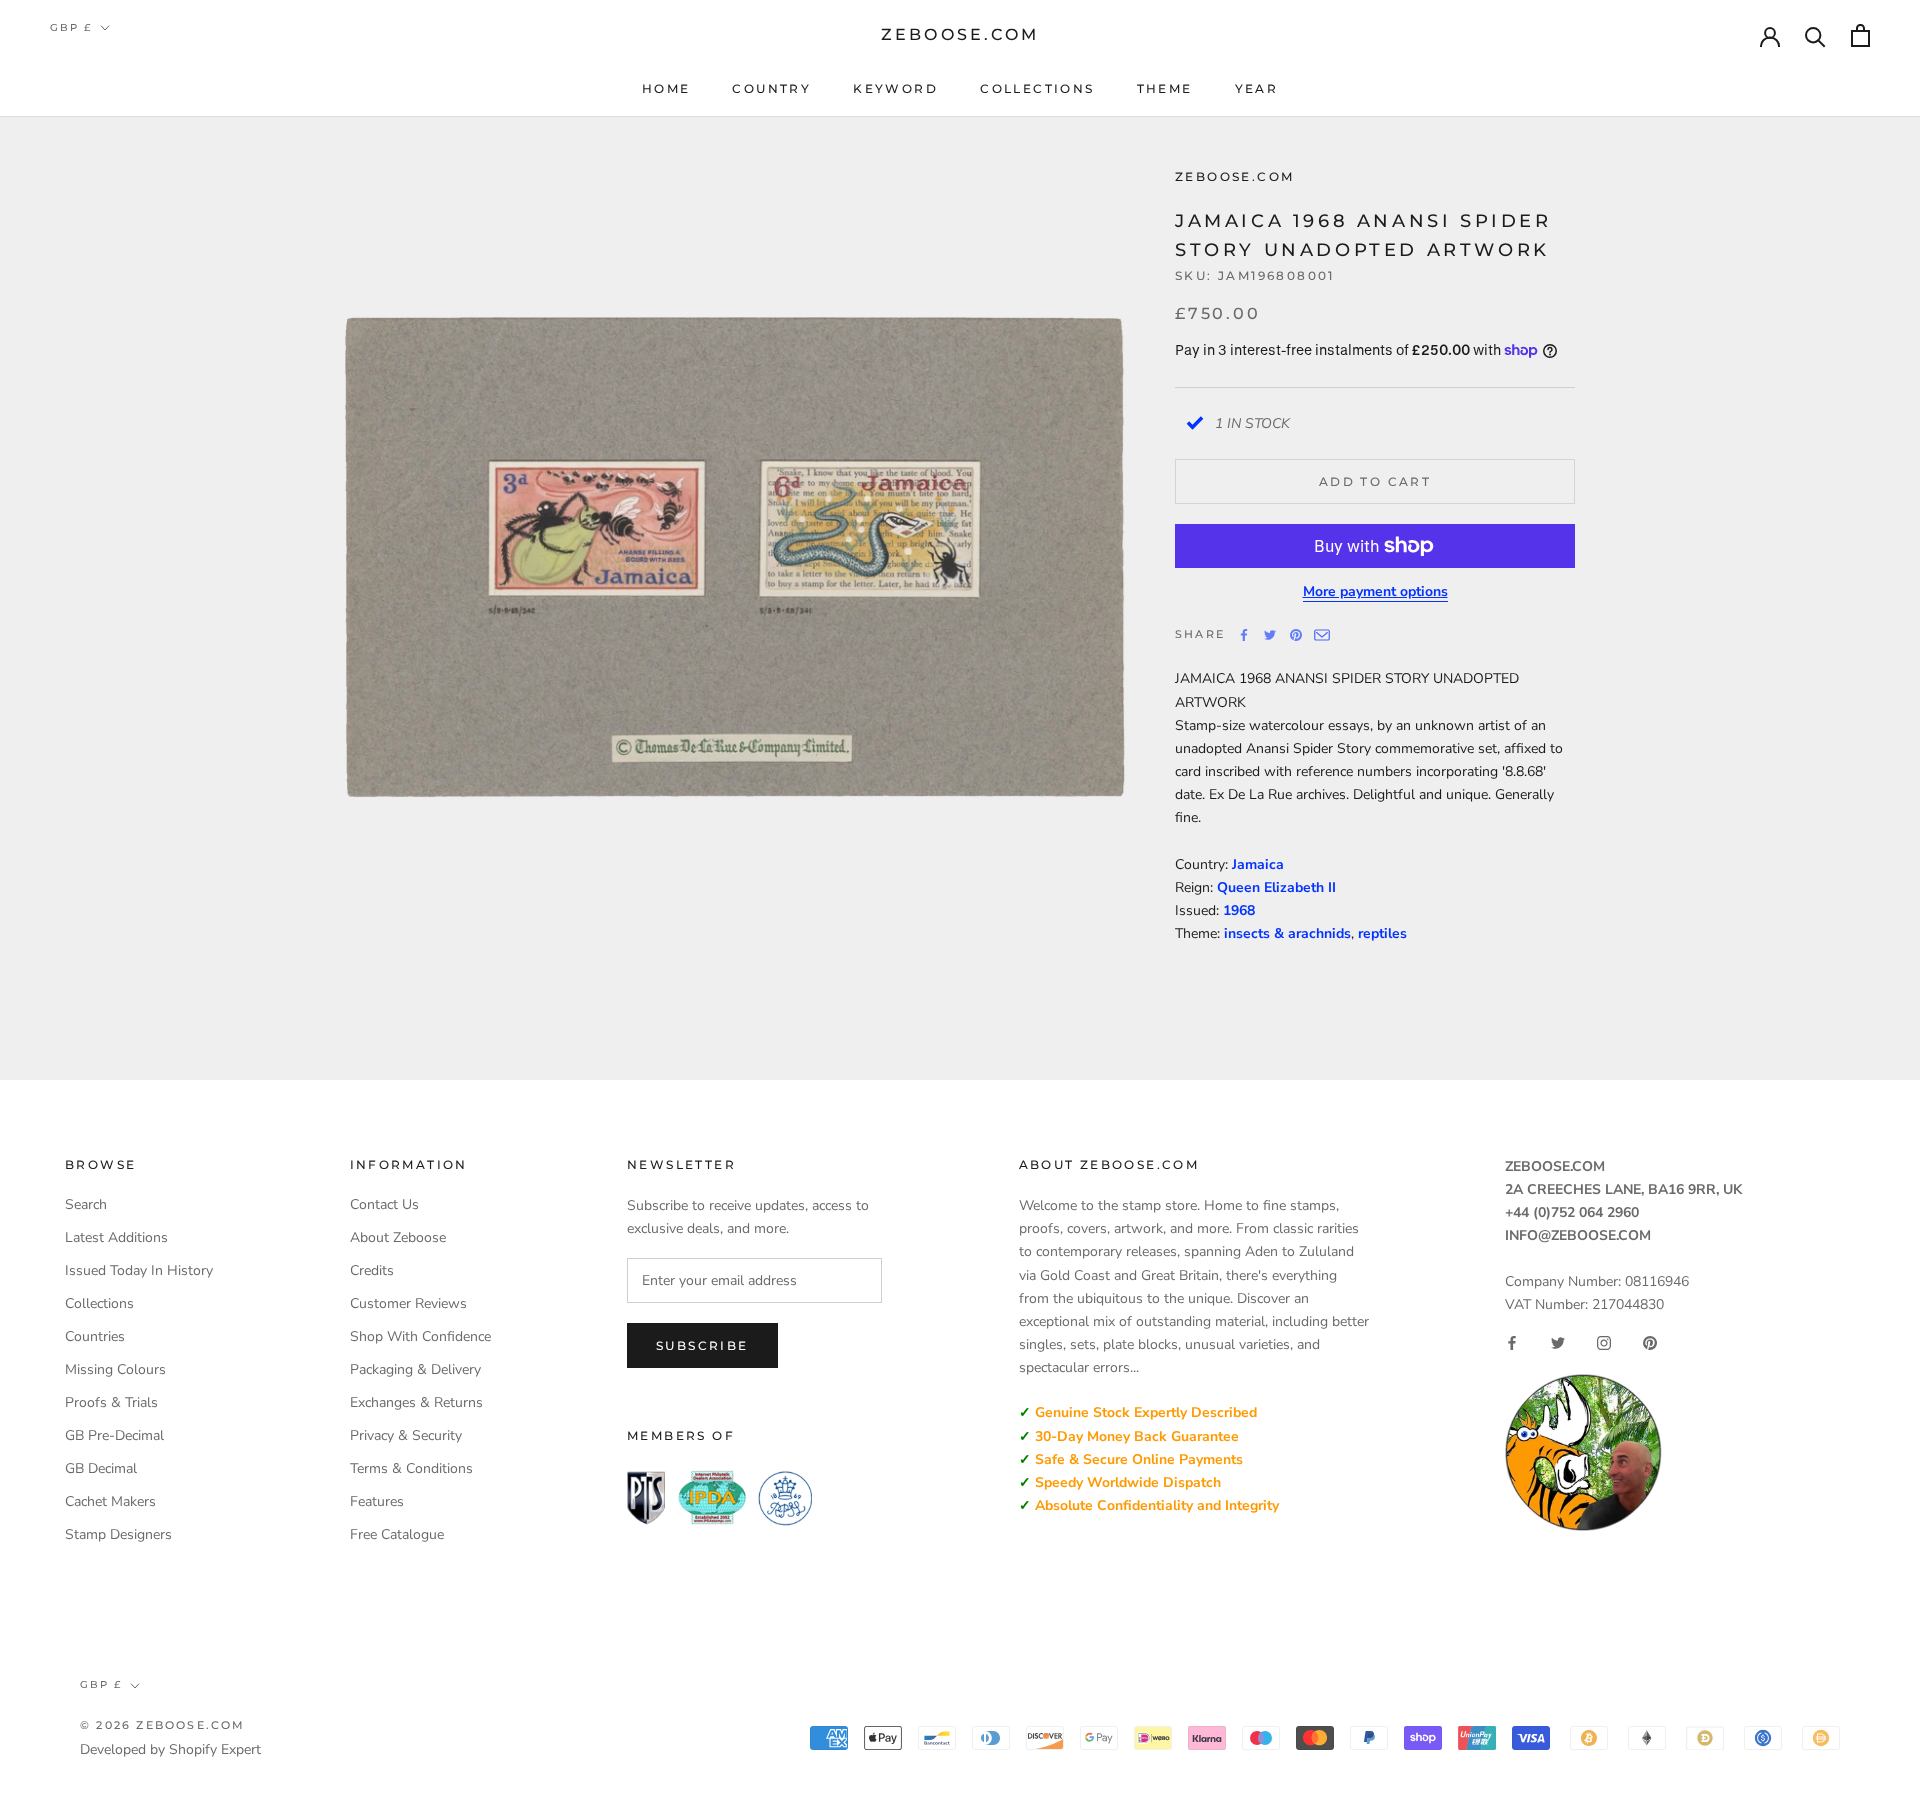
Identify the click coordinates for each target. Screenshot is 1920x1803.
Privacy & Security (406, 1435)
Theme (1165, 88)
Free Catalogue (397, 1534)
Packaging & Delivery (415, 1369)
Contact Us (384, 1204)
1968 (1239, 910)
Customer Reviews (408, 1303)
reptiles (1382, 933)
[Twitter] (1270, 635)
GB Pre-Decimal (114, 1435)
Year (1257, 88)
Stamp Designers (118, 1534)
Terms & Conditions (411, 1468)
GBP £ (71, 27)
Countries (95, 1336)
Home (666, 88)
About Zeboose (398, 1237)
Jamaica (1258, 864)
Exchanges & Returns (416, 1402)
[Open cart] (1860, 35)
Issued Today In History (139, 1270)
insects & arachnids (1287, 933)
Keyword (895, 88)
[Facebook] (1244, 635)
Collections (1037, 88)
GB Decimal (101, 1468)
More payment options (1375, 591)
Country (771, 88)
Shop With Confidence (420, 1336)
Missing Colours (115, 1369)
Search (86, 1204)
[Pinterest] (1296, 635)
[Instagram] (1604, 1343)
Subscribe (702, 1345)
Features (377, 1501)
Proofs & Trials (111, 1402)
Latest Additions (116, 1237)
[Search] (1815, 35)
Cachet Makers (110, 1501)
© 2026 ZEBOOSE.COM (163, 1725)
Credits (372, 1270)
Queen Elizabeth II (1276, 887)
